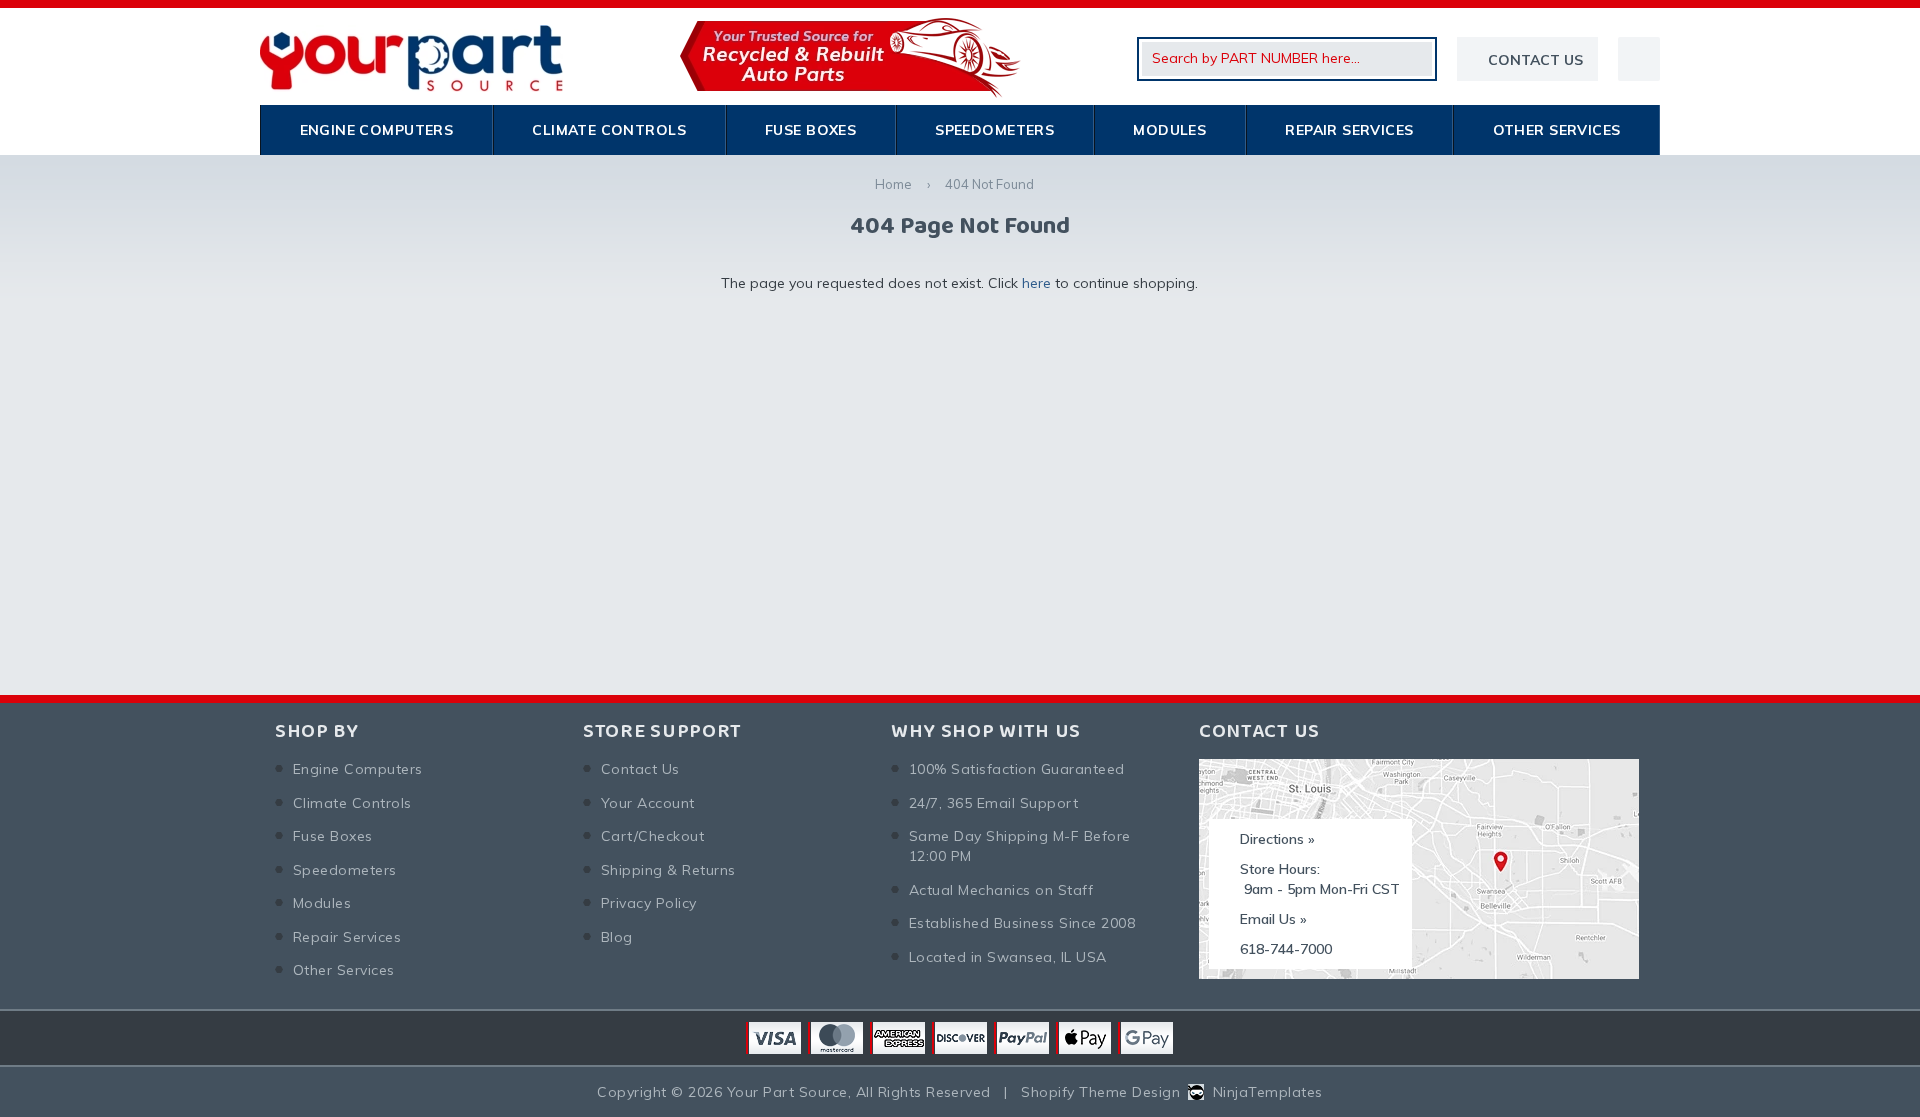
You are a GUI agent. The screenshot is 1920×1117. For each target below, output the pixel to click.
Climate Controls (609, 130)
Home (893, 184)
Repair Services (1349, 130)
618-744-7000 (1286, 949)
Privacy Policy (649, 903)
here (1036, 283)
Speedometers (994, 130)
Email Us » (1273, 919)
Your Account (648, 803)
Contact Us (640, 769)
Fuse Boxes (810, 130)
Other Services (1557, 130)
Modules (1169, 130)
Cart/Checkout (652, 836)
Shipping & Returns (668, 870)
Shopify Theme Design (1100, 1092)
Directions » (1277, 839)
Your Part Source (787, 1092)
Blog (617, 937)
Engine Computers (377, 130)
